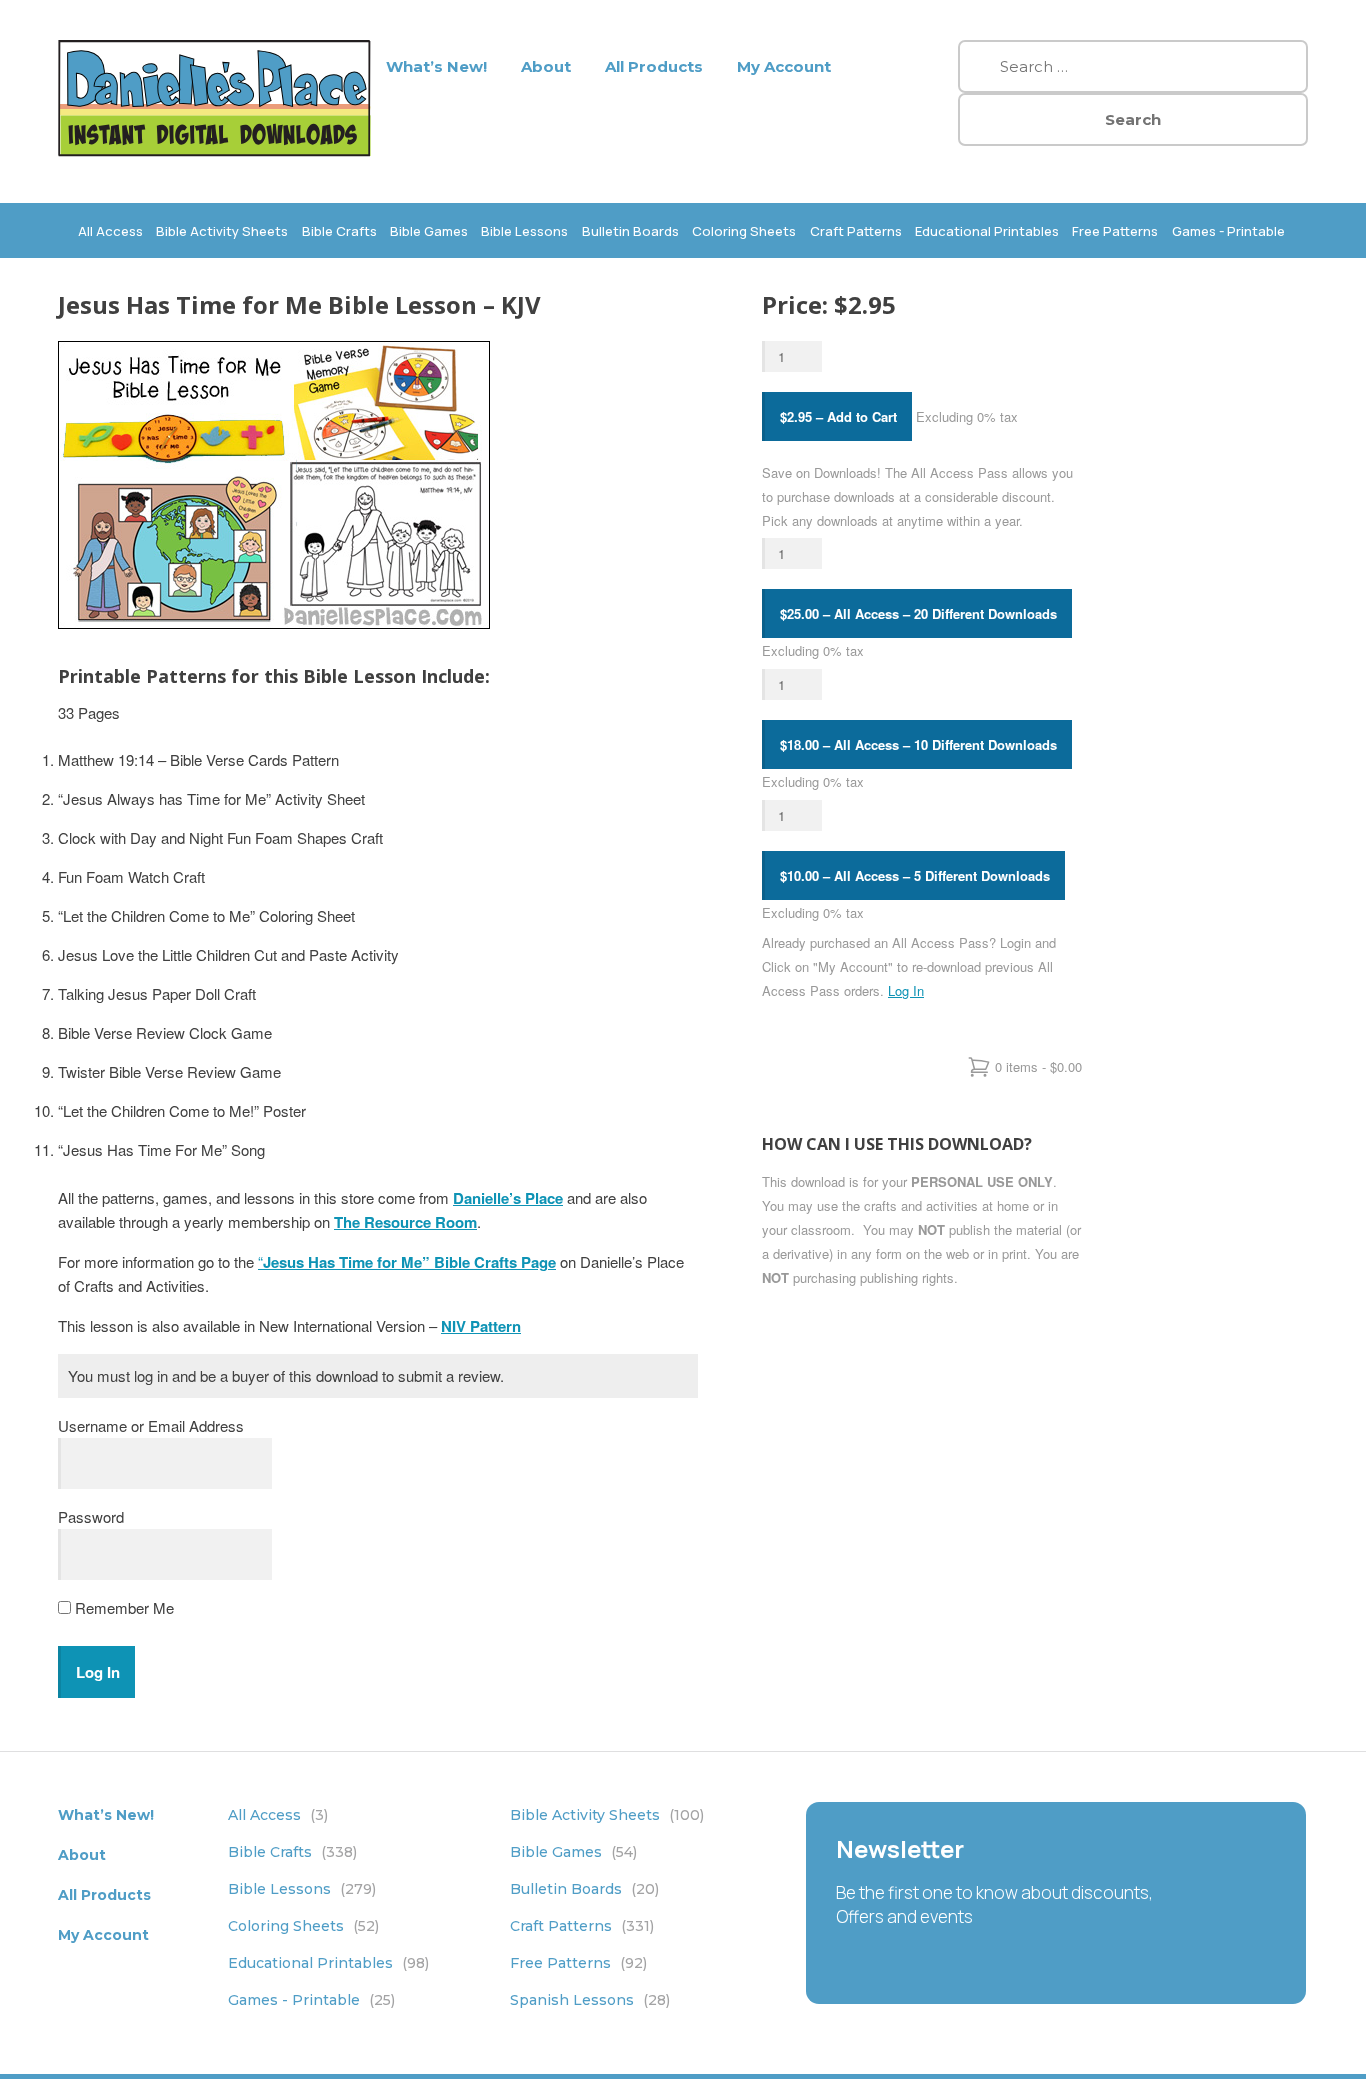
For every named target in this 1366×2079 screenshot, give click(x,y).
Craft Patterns (856, 231)
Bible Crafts (339, 231)
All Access (110, 231)
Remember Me (122, 1607)
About (546, 66)
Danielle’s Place (508, 1198)
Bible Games (429, 231)
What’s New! (436, 66)
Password (91, 1516)
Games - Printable (1228, 231)
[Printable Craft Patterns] (214, 150)
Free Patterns (1115, 231)
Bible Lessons (524, 231)
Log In (906, 990)
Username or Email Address (151, 1425)
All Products (654, 66)
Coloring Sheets (744, 231)
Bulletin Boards (630, 231)
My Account (784, 66)
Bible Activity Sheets (222, 231)
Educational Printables (987, 231)
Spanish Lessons (590, 2000)
